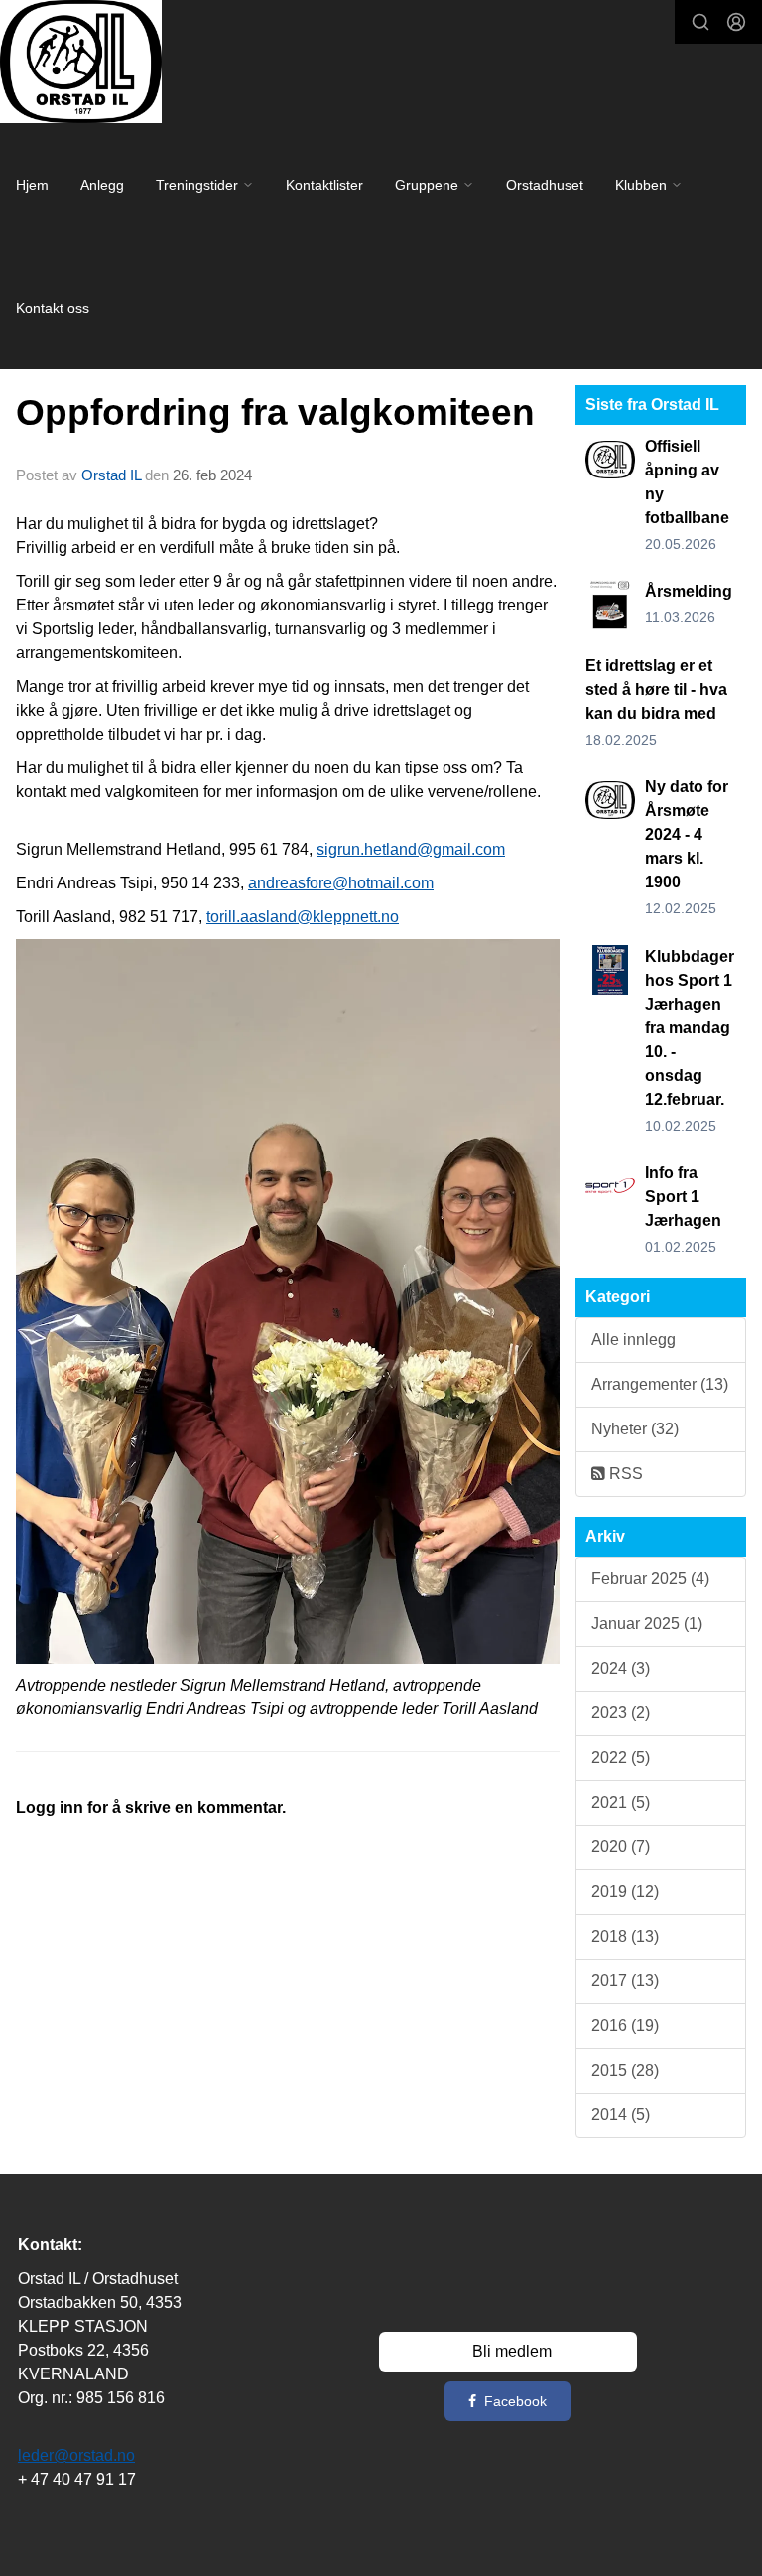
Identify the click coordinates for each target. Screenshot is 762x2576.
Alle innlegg (634, 1340)
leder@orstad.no (76, 2455)
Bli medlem (512, 2351)
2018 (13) (625, 1936)
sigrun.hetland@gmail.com (411, 849)
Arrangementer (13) (660, 1384)
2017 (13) (625, 1981)
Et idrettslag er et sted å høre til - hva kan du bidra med (656, 689)
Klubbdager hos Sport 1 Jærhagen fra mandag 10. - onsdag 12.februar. (690, 1028)
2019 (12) (625, 1892)
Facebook (515, 2401)
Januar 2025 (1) (647, 1624)
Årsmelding (689, 591)
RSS (624, 1474)
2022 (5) (621, 1758)
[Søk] (700, 22)
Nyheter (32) (635, 1429)
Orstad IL (111, 475)
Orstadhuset (545, 185)
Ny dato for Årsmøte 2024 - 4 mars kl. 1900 (687, 834)
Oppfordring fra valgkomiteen (275, 412)
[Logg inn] (736, 22)
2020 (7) (621, 1847)
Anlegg (102, 185)
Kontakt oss (53, 308)
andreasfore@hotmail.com (341, 883)
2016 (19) (625, 2026)
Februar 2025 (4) (650, 1579)
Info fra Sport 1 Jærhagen (683, 1197)
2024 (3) (621, 1668)
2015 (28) (625, 2070)
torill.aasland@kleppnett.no (303, 917)
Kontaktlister (324, 185)
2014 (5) (621, 2115)
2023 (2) (621, 1713)
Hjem (32, 185)
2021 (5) (621, 1802)
